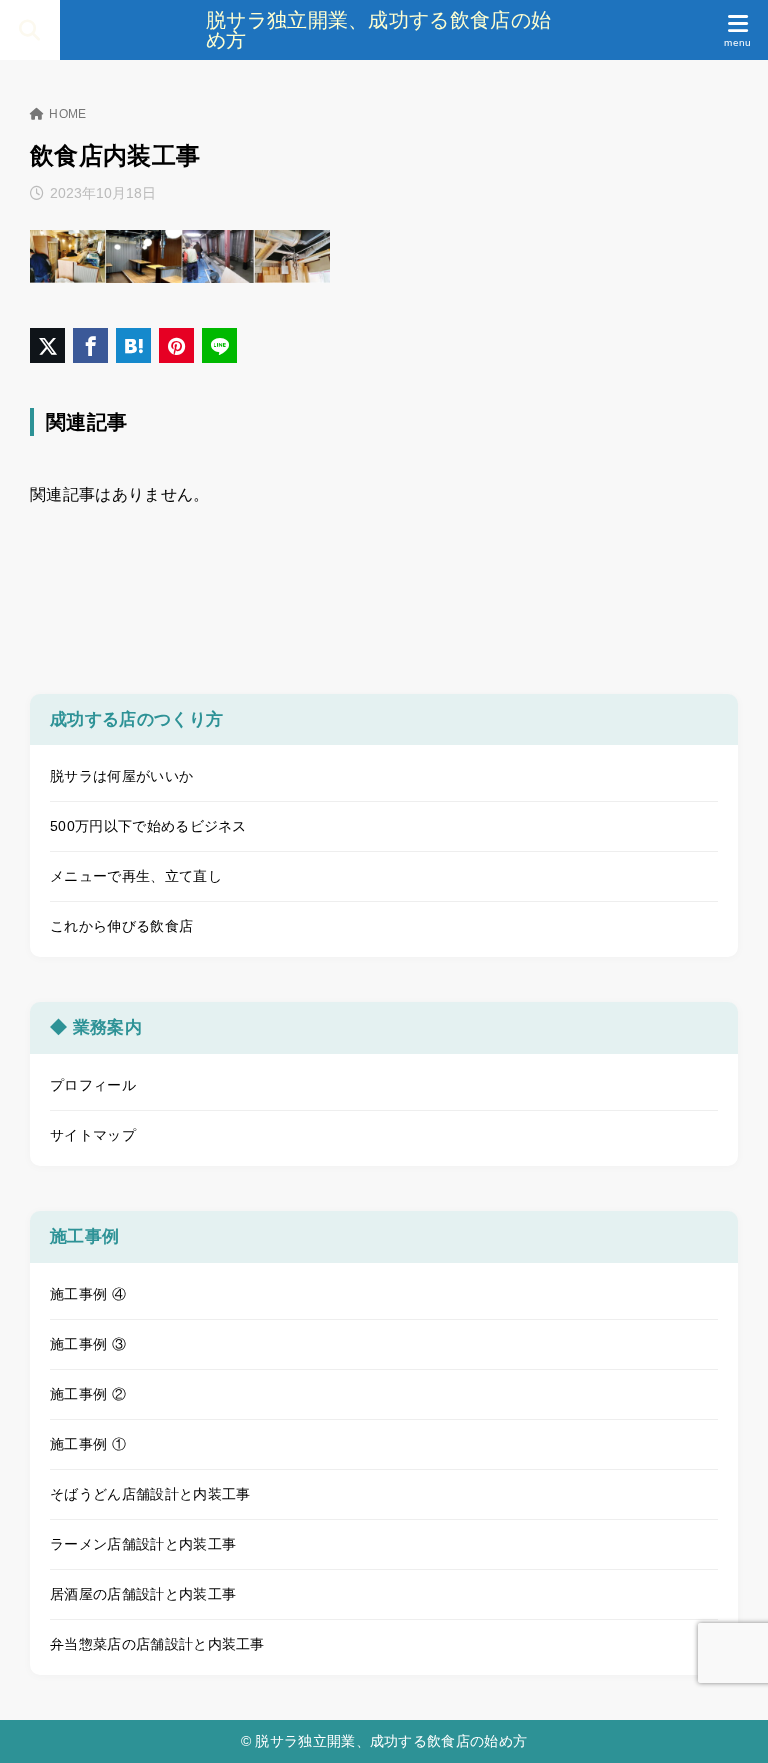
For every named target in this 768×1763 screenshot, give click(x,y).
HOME (67, 114)
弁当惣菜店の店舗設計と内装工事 (157, 1644)
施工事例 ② (88, 1394)
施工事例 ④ (88, 1294)
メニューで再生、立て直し (136, 876)
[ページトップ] (728, 1723)
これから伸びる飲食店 (121, 926)
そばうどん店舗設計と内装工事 (150, 1494)
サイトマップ (93, 1135)
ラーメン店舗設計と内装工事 (143, 1544)
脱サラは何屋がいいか (121, 776)
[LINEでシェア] (219, 345)
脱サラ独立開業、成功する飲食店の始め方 (378, 30)
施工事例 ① (88, 1444)
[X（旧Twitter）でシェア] (47, 345)
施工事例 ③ (88, 1344)
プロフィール (93, 1085)
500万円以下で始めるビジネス (148, 826)
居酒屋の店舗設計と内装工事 (143, 1594)
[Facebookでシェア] (90, 345)
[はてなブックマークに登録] (133, 345)
